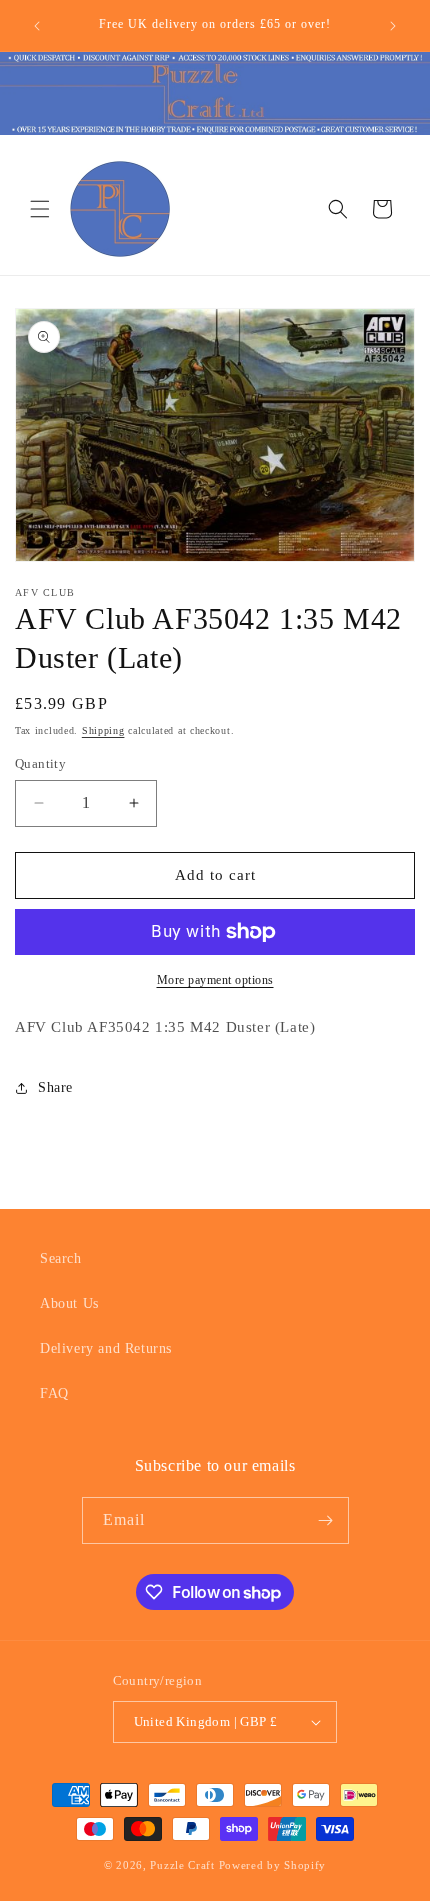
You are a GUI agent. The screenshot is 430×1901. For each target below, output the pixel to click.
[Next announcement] (393, 26)
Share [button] (55, 1087)
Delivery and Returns (106, 1348)
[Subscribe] (326, 1520)
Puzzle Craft (182, 1865)
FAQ (54, 1393)
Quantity (40, 763)
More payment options (215, 980)
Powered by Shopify (273, 1865)
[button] (40, 209)
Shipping (103, 730)
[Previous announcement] (37, 26)
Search (61, 1258)
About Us (69, 1303)
